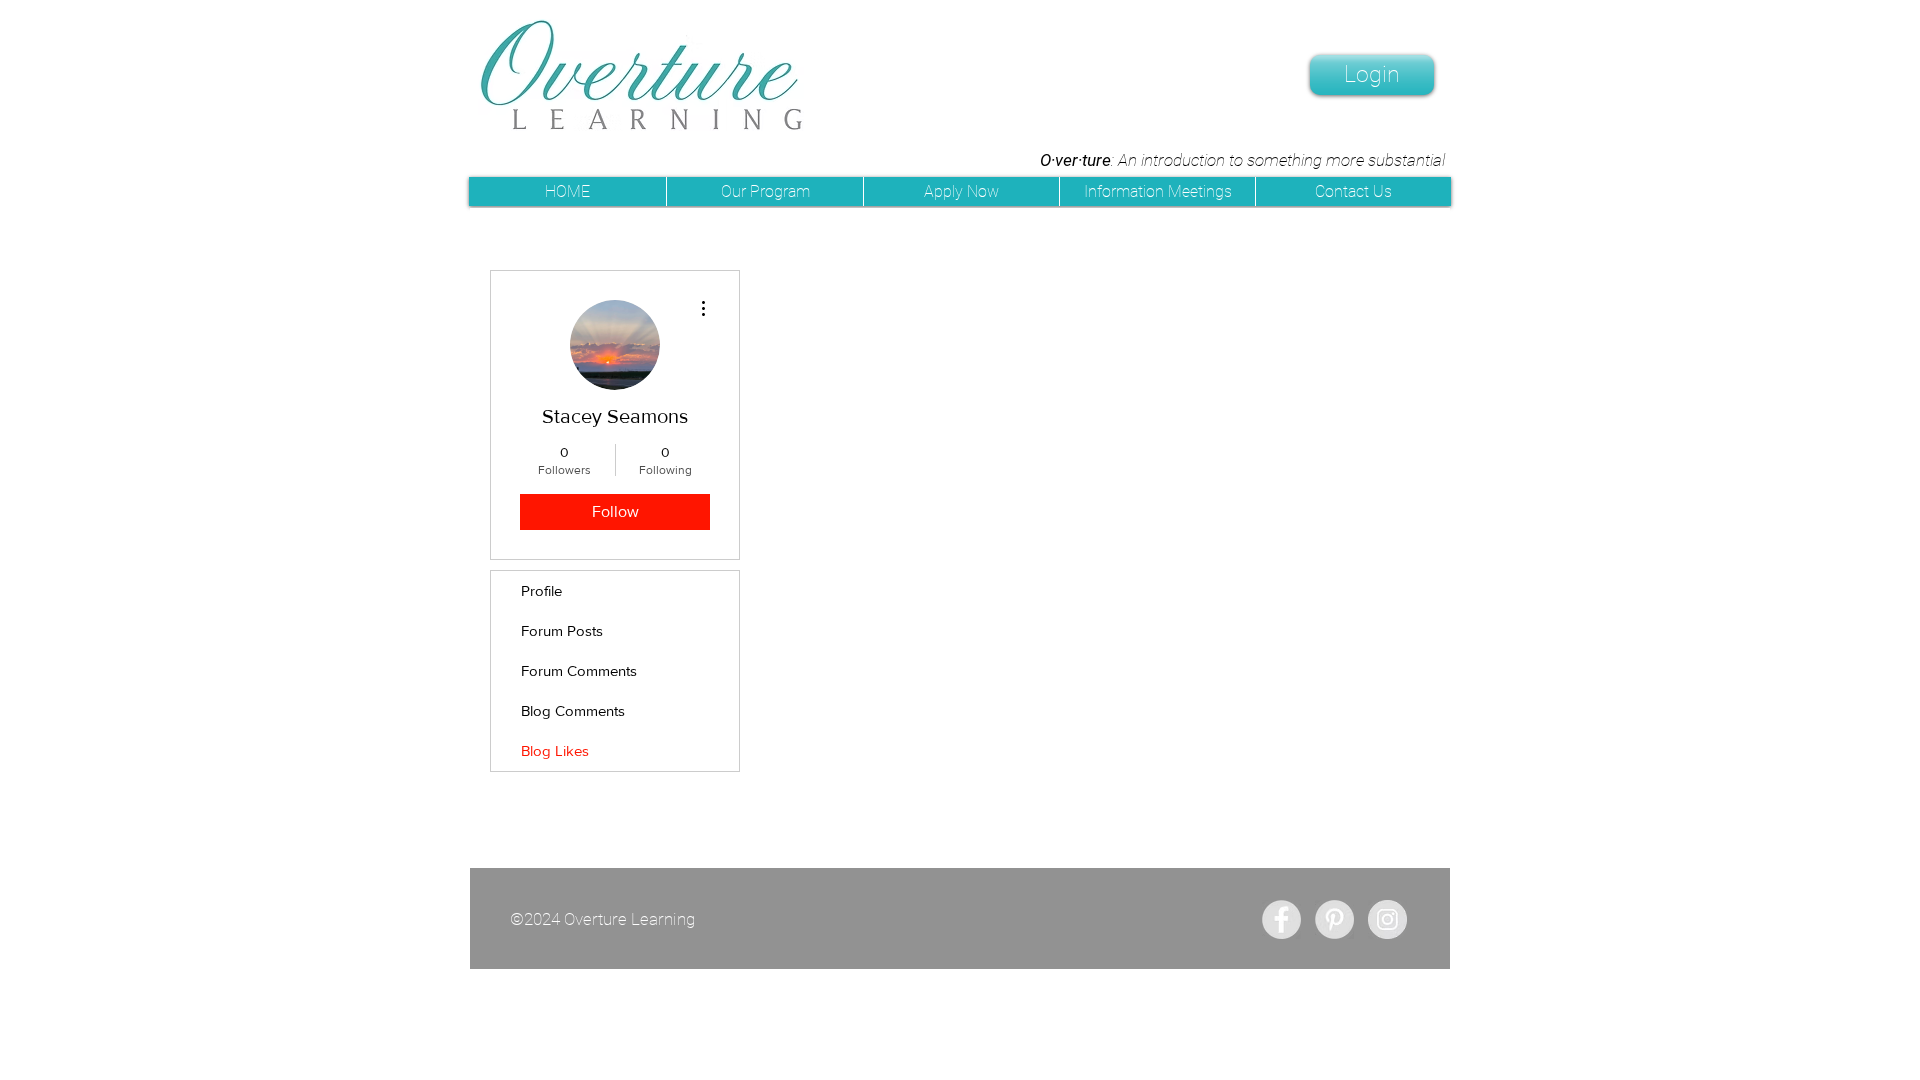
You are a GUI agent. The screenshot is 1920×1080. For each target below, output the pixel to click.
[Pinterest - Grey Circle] (1334, 919)
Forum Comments (579, 670)
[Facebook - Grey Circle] (1281, 919)
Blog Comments (573, 710)
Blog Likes (555, 750)
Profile (541, 590)
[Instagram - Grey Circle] (1387, 919)
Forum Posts (562, 630)
